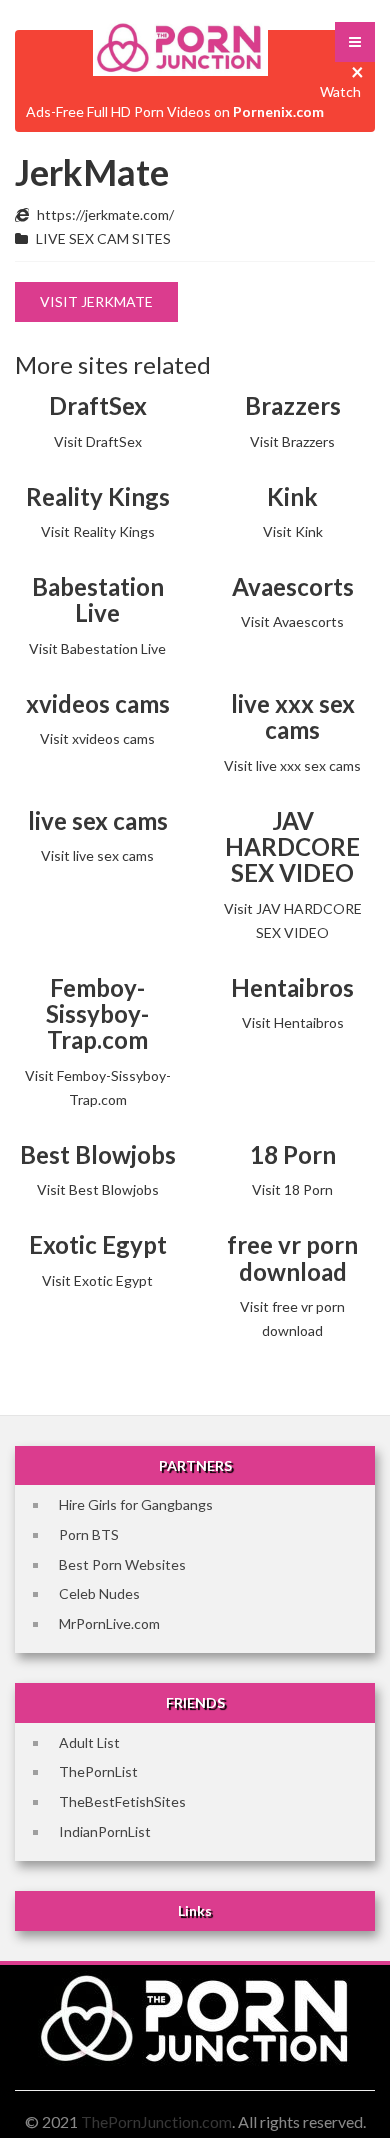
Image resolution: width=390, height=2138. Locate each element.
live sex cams (98, 820)
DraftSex (98, 405)
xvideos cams (98, 703)
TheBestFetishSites (122, 1801)
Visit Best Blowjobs (98, 1189)
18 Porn (293, 1154)
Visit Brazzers (292, 441)
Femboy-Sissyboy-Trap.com (97, 1014)
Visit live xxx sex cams (292, 765)
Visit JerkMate (96, 301)
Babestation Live (98, 599)
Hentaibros (292, 987)
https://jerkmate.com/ (105, 214)
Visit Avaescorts (292, 621)
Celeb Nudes (99, 1593)
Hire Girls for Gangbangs (136, 1504)
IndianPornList (105, 1831)
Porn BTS (89, 1534)
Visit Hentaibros (293, 1022)
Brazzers (293, 405)
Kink (292, 496)
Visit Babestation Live (97, 648)
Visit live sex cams (97, 855)
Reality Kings (98, 496)
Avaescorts (293, 586)
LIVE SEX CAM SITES (103, 238)
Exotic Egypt (98, 1244)
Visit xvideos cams (97, 738)
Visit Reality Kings (98, 531)
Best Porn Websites (122, 1564)
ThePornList (98, 1771)
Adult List (89, 1742)
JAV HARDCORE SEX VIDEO (292, 847)
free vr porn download (292, 1257)
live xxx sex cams (293, 716)
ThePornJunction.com (156, 2121)
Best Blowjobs (98, 1154)
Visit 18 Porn (292, 1189)
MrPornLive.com (109, 1623)
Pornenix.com (278, 111)
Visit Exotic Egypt (97, 1280)
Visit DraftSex (98, 441)
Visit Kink (293, 531)
